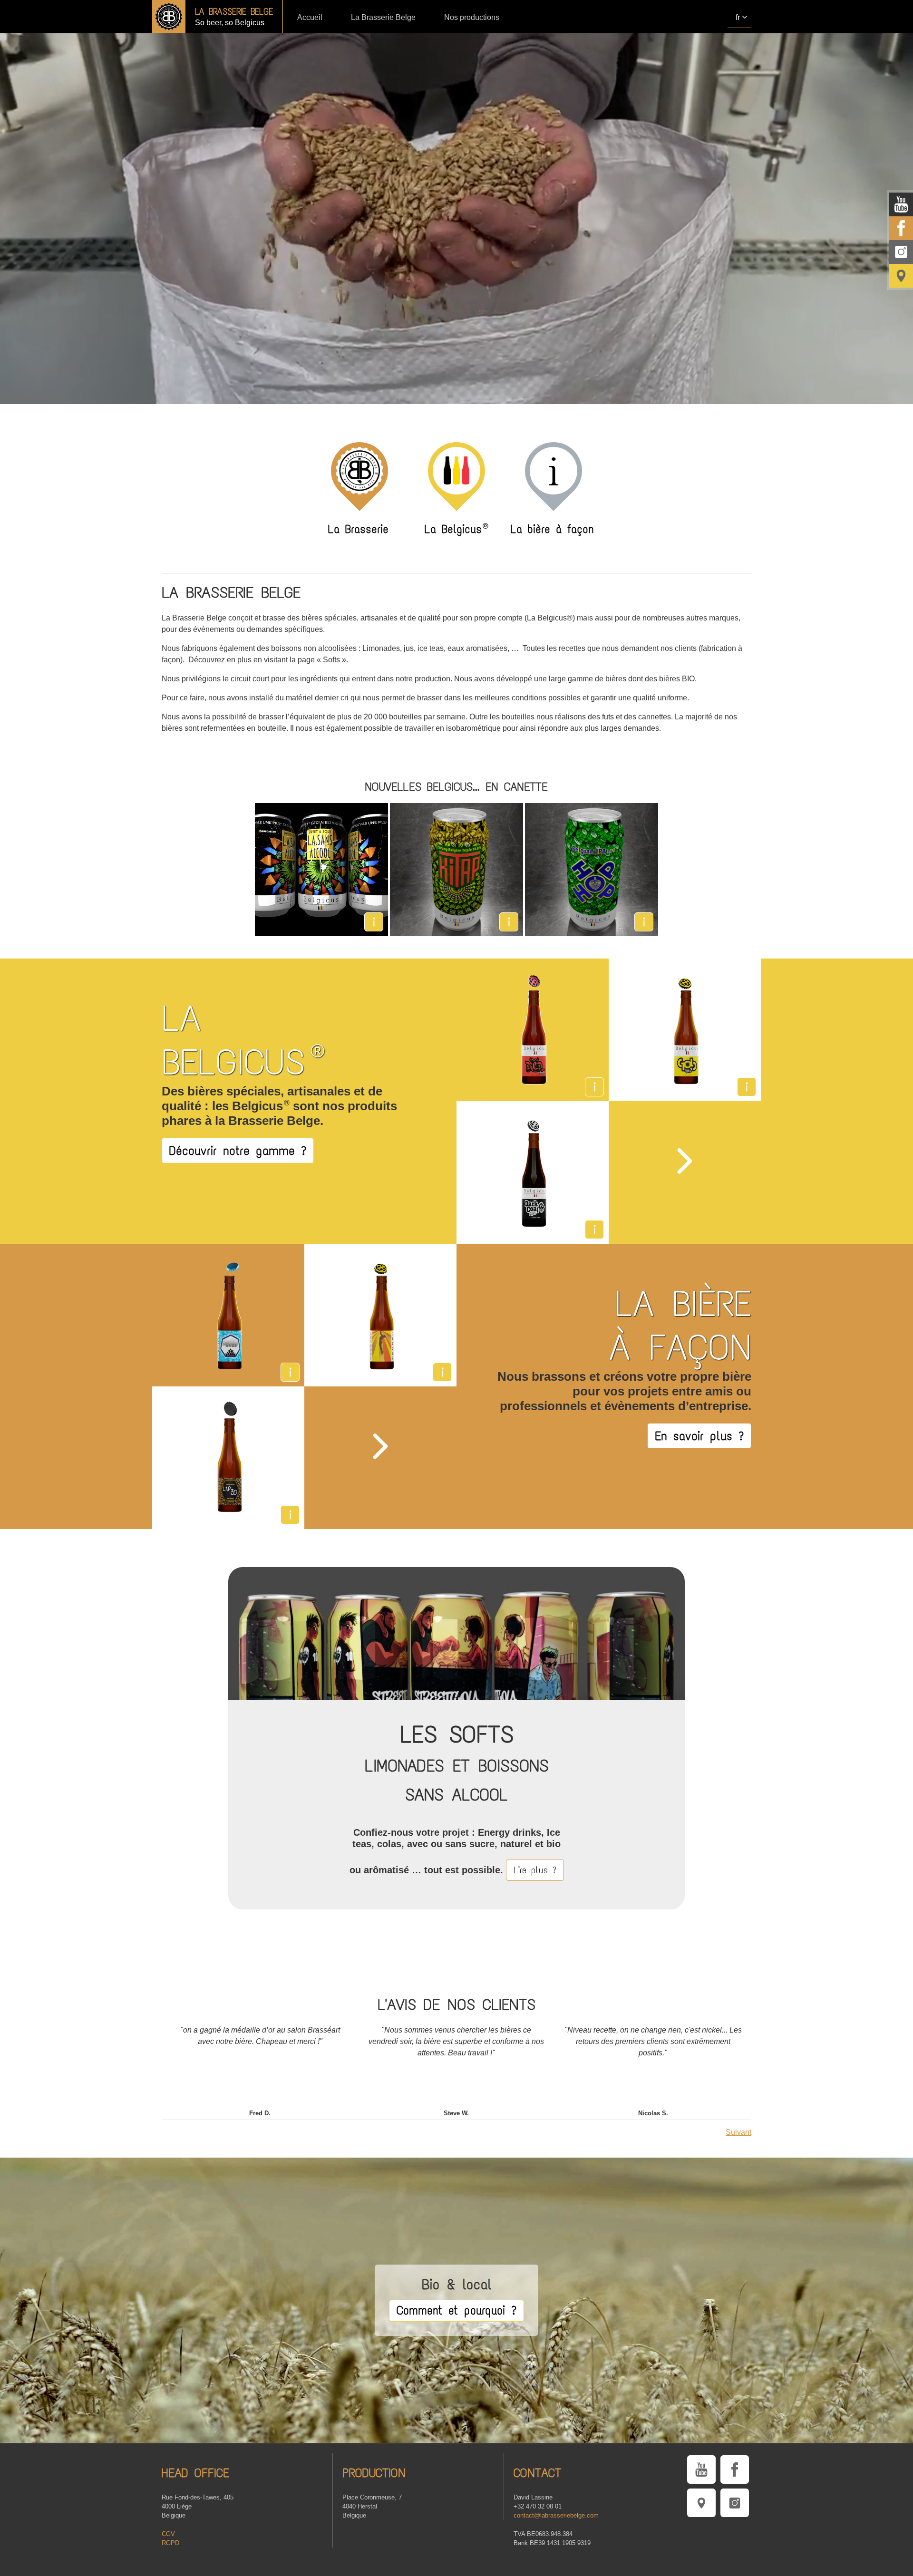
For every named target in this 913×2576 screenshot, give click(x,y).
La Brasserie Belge (383, 17)
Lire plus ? (535, 1870)
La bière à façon (552, 528)
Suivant (738, 2132)
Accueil (310, 17)
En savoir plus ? (699, 1436)
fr (738, 17)
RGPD (170, 2543)
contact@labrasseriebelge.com (556, 2515)
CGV (168, 2534)
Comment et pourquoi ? (456, 2310)
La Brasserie (358, 528)
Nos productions (472, 17)
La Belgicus (456, 528)
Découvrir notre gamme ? (238, 1151)
